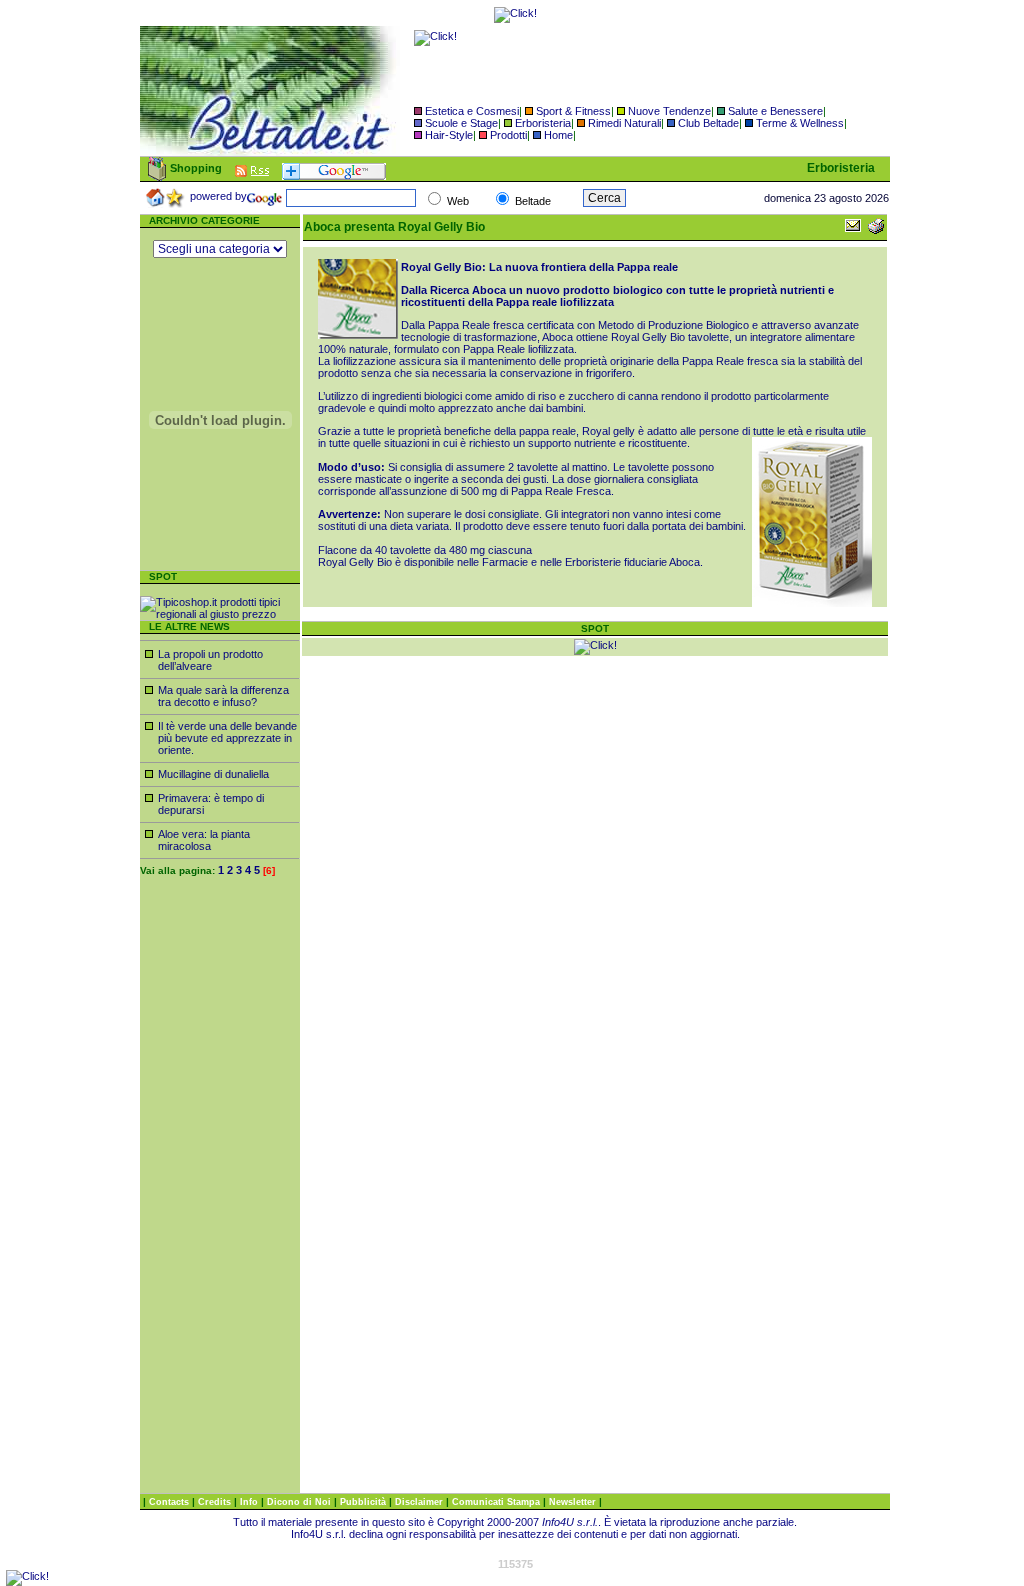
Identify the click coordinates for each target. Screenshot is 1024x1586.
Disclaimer (419, 1502)
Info (250, 1502)
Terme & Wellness (800, 123)
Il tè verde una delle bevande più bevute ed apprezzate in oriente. (227, 738)
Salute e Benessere (775, 111)
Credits (216, 1502)
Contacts (170, 1502)
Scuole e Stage (461, 123)
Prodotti (508, 135)
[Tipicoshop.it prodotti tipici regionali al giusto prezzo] (220, 614)
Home (558, 135)
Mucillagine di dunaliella (213, 774)
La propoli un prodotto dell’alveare (210, 660)
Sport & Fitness (573, 111)
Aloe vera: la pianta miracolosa (204, 840)
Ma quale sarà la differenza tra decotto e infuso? (223, 696)
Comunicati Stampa (497, 1502)
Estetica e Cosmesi (472, 111)
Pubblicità (364, 1502)
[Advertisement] (220, 1193)
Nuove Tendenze (669, 111)
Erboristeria (543, 123)
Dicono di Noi (299, 1502)
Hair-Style (449, 135)
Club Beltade (708, 123)
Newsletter (574, 1502)
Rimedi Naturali (624, 123)
